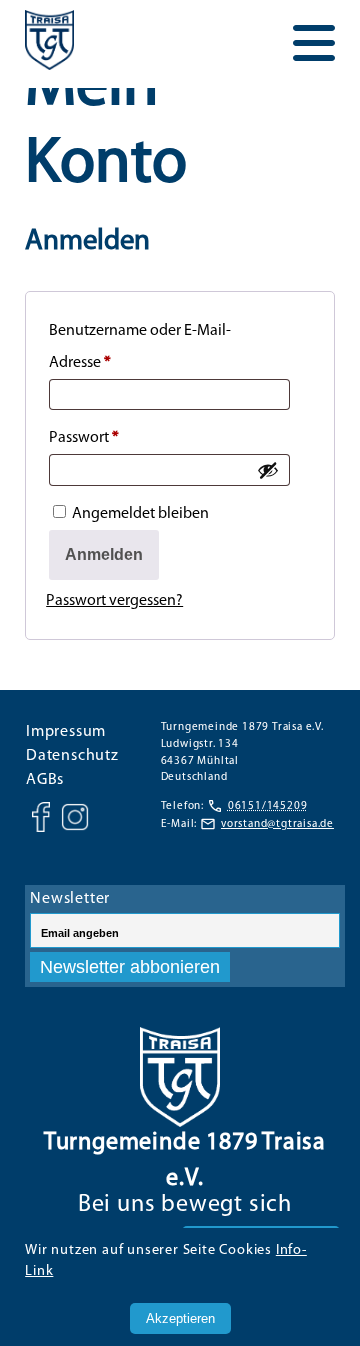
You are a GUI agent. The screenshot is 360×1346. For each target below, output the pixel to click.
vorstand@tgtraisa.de (277, 824)
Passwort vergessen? (114, 601)
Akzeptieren (180, 1318)
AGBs (45, 780)
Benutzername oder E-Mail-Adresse (140, 347)
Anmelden (104, 554)
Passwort (122, 437)
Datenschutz (72, 756)
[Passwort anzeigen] (268, 470)
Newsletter (70, 899)
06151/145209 (268, 806)
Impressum (66, 732)
